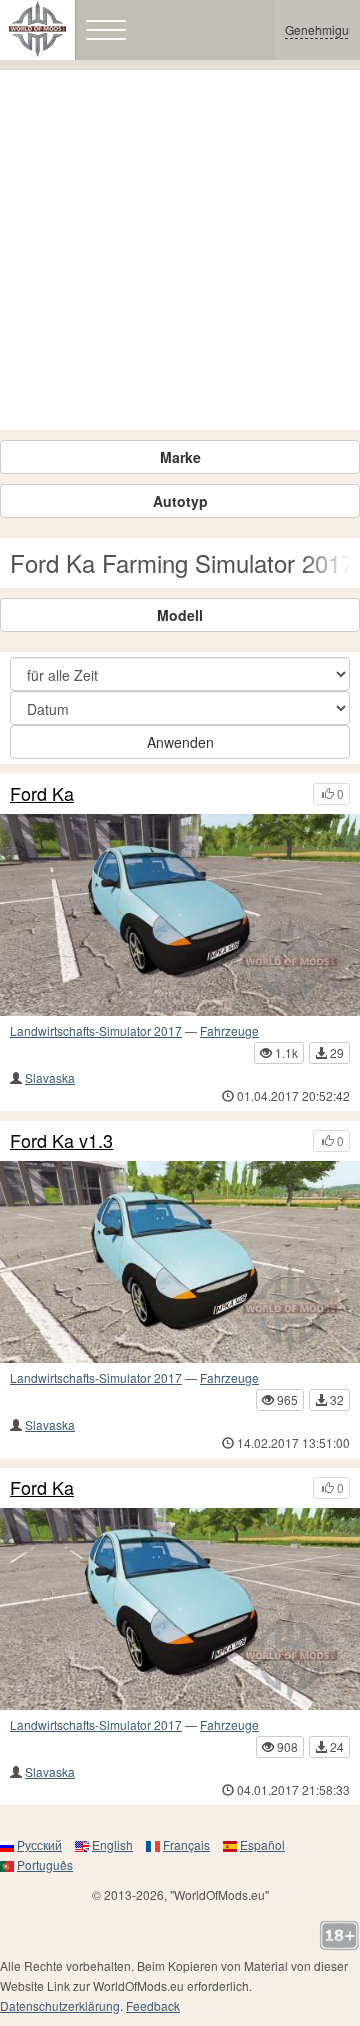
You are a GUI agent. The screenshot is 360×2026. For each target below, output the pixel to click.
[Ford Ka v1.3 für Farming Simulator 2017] (180, 1262)
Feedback (153, 2005)
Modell (180, 615)
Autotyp (180, 501)
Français (186, 1844)
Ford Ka (42, 794)
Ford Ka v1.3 (61, 1141)
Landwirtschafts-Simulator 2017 (96, 1030)
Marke (180, 457)
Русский (39, 1844)
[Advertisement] (180, 250)
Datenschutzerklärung (60, 2005)
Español (262, 1844)
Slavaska (50, 1077)
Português (45, 1864)
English (112, 1844)
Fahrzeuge (229, 1030)
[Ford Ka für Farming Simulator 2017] (180, 915)
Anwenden (180, 742)
